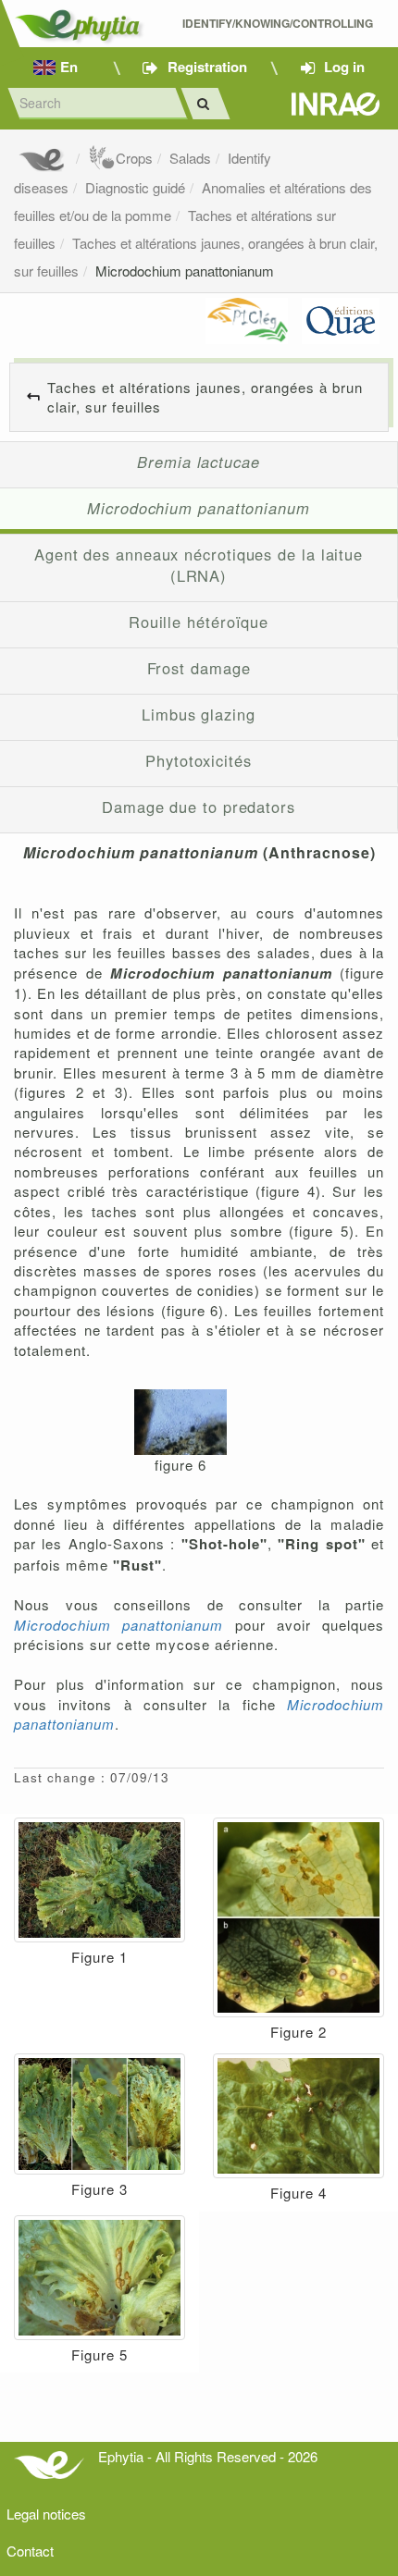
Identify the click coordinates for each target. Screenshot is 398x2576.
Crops (134, 158)
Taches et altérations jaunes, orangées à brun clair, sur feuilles (205, 397)
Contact (30, 2551)
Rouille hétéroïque (199, 622)
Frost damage (199, 668)
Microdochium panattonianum (185, 271)
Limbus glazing (199, 714)
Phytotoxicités (199, 760)
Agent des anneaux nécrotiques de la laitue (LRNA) (199, 565)
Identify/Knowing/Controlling (279, 24)
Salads (190, 158)
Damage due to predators (199, 807)
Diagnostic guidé (135, 187)
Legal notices (46, 2514)
